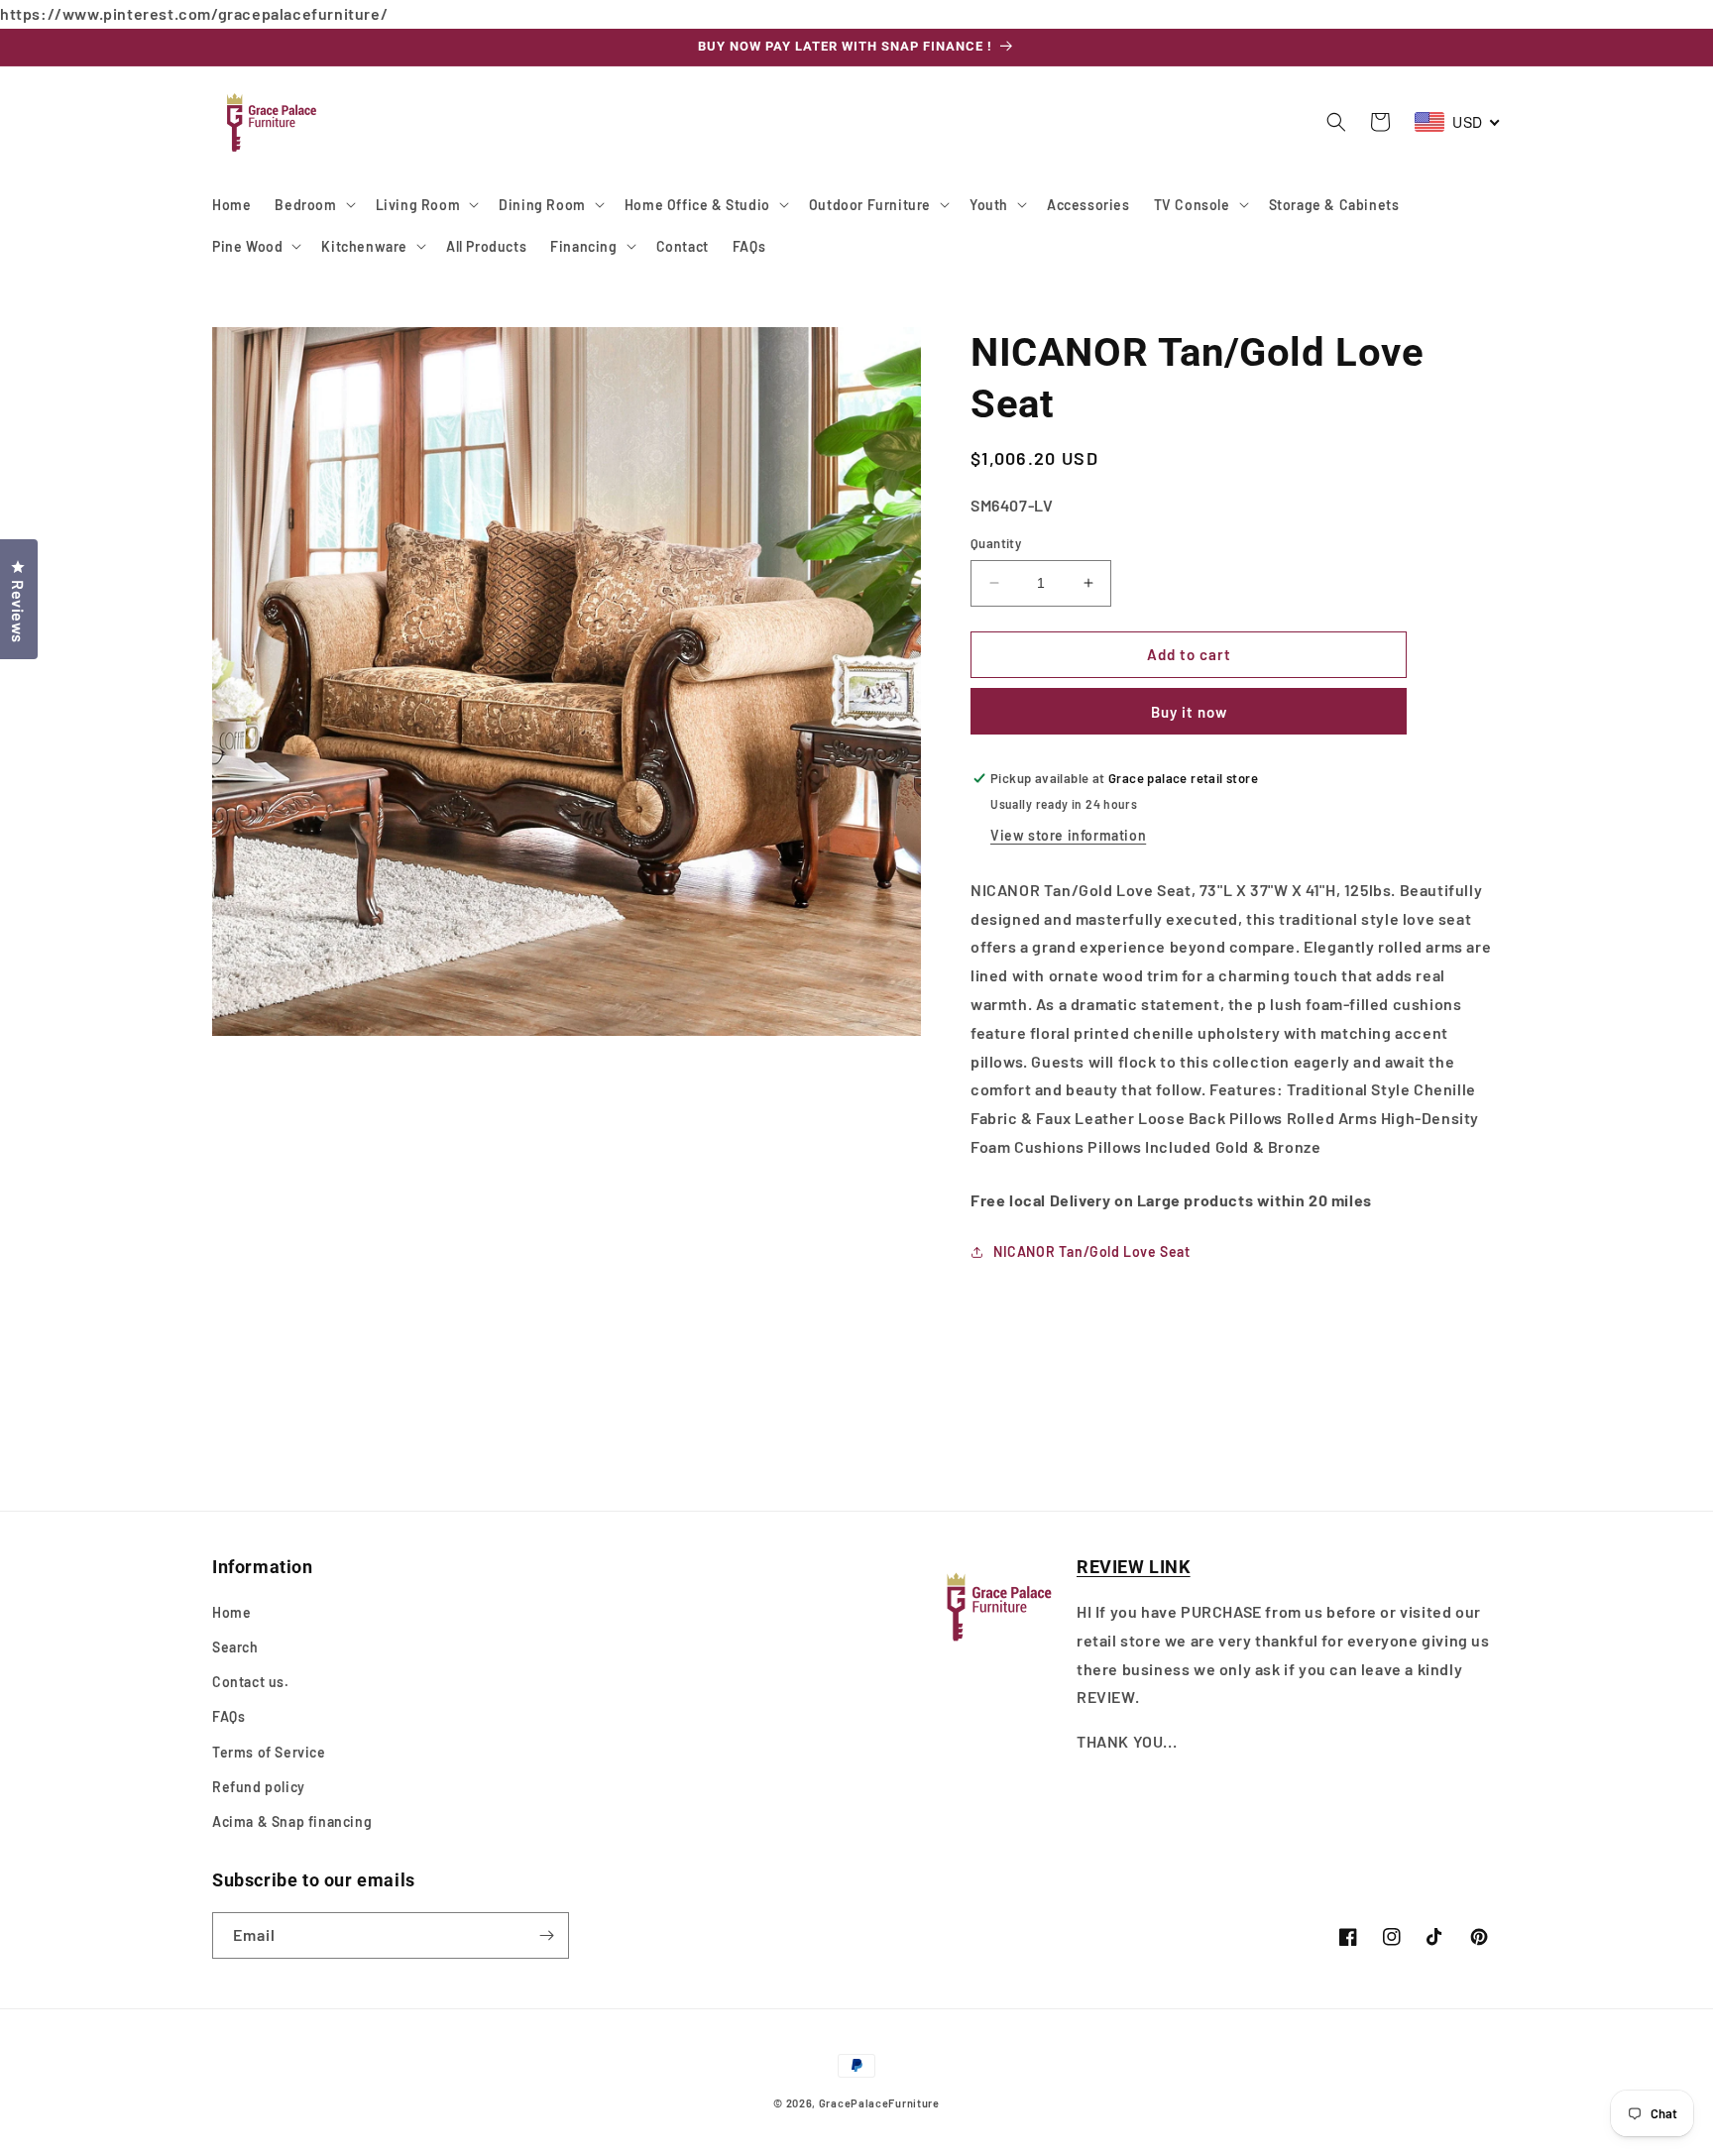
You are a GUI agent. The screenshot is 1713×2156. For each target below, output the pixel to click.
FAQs (228, 1716)
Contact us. (251, 1682)
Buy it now (1189, 712)
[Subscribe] (546, 1935)
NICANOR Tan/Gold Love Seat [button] (1092, 1251)
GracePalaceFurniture (879, 2103)
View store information (1068, 835)
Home (231, 1612)
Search (235, 1647)
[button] (313, 204)
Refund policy (259, 1787)
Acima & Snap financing (292, 1821)
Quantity (996, 543)
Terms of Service (269, 1752)
